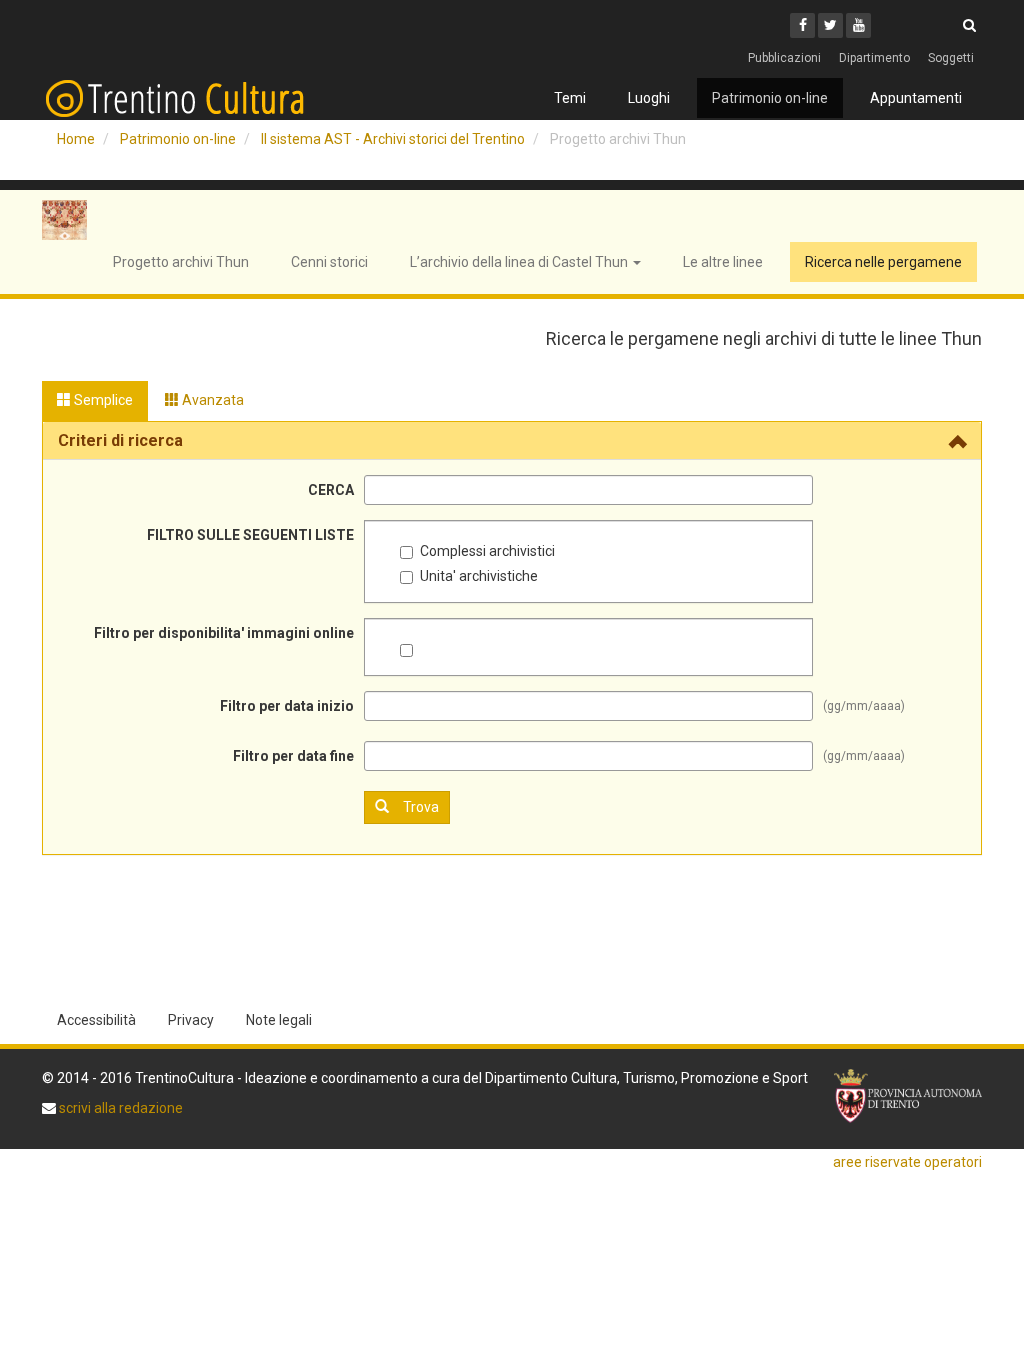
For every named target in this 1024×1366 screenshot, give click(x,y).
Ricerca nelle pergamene (883, 262)
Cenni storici (329, 262)
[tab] (512, 441)
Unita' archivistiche (479, 576)
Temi (570, 98)
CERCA (331, 490)
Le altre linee (723, 262)
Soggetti (951, 58)
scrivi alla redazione (119, 1108)
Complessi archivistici (487, 551)
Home (76, 139)
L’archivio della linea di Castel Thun (520, 262)
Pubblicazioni (784, 58)
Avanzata (211, 400)
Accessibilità (96, 1020)
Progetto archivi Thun (181, 262)
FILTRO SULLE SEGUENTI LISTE (250, 535)
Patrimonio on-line (770, 98)
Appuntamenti (916, 98)
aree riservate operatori (907, 1162)
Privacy (191, 1020)
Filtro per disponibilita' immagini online (224, 633)
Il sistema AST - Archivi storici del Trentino (393, 139)
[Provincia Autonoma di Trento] (908, 1096)
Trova (421, 807)
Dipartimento (874, 58)
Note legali (279, 1020)
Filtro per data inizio (287, 706)
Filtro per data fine (293, 756)
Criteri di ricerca (120, 440)
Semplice (102, 400)
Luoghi (649, 98)
